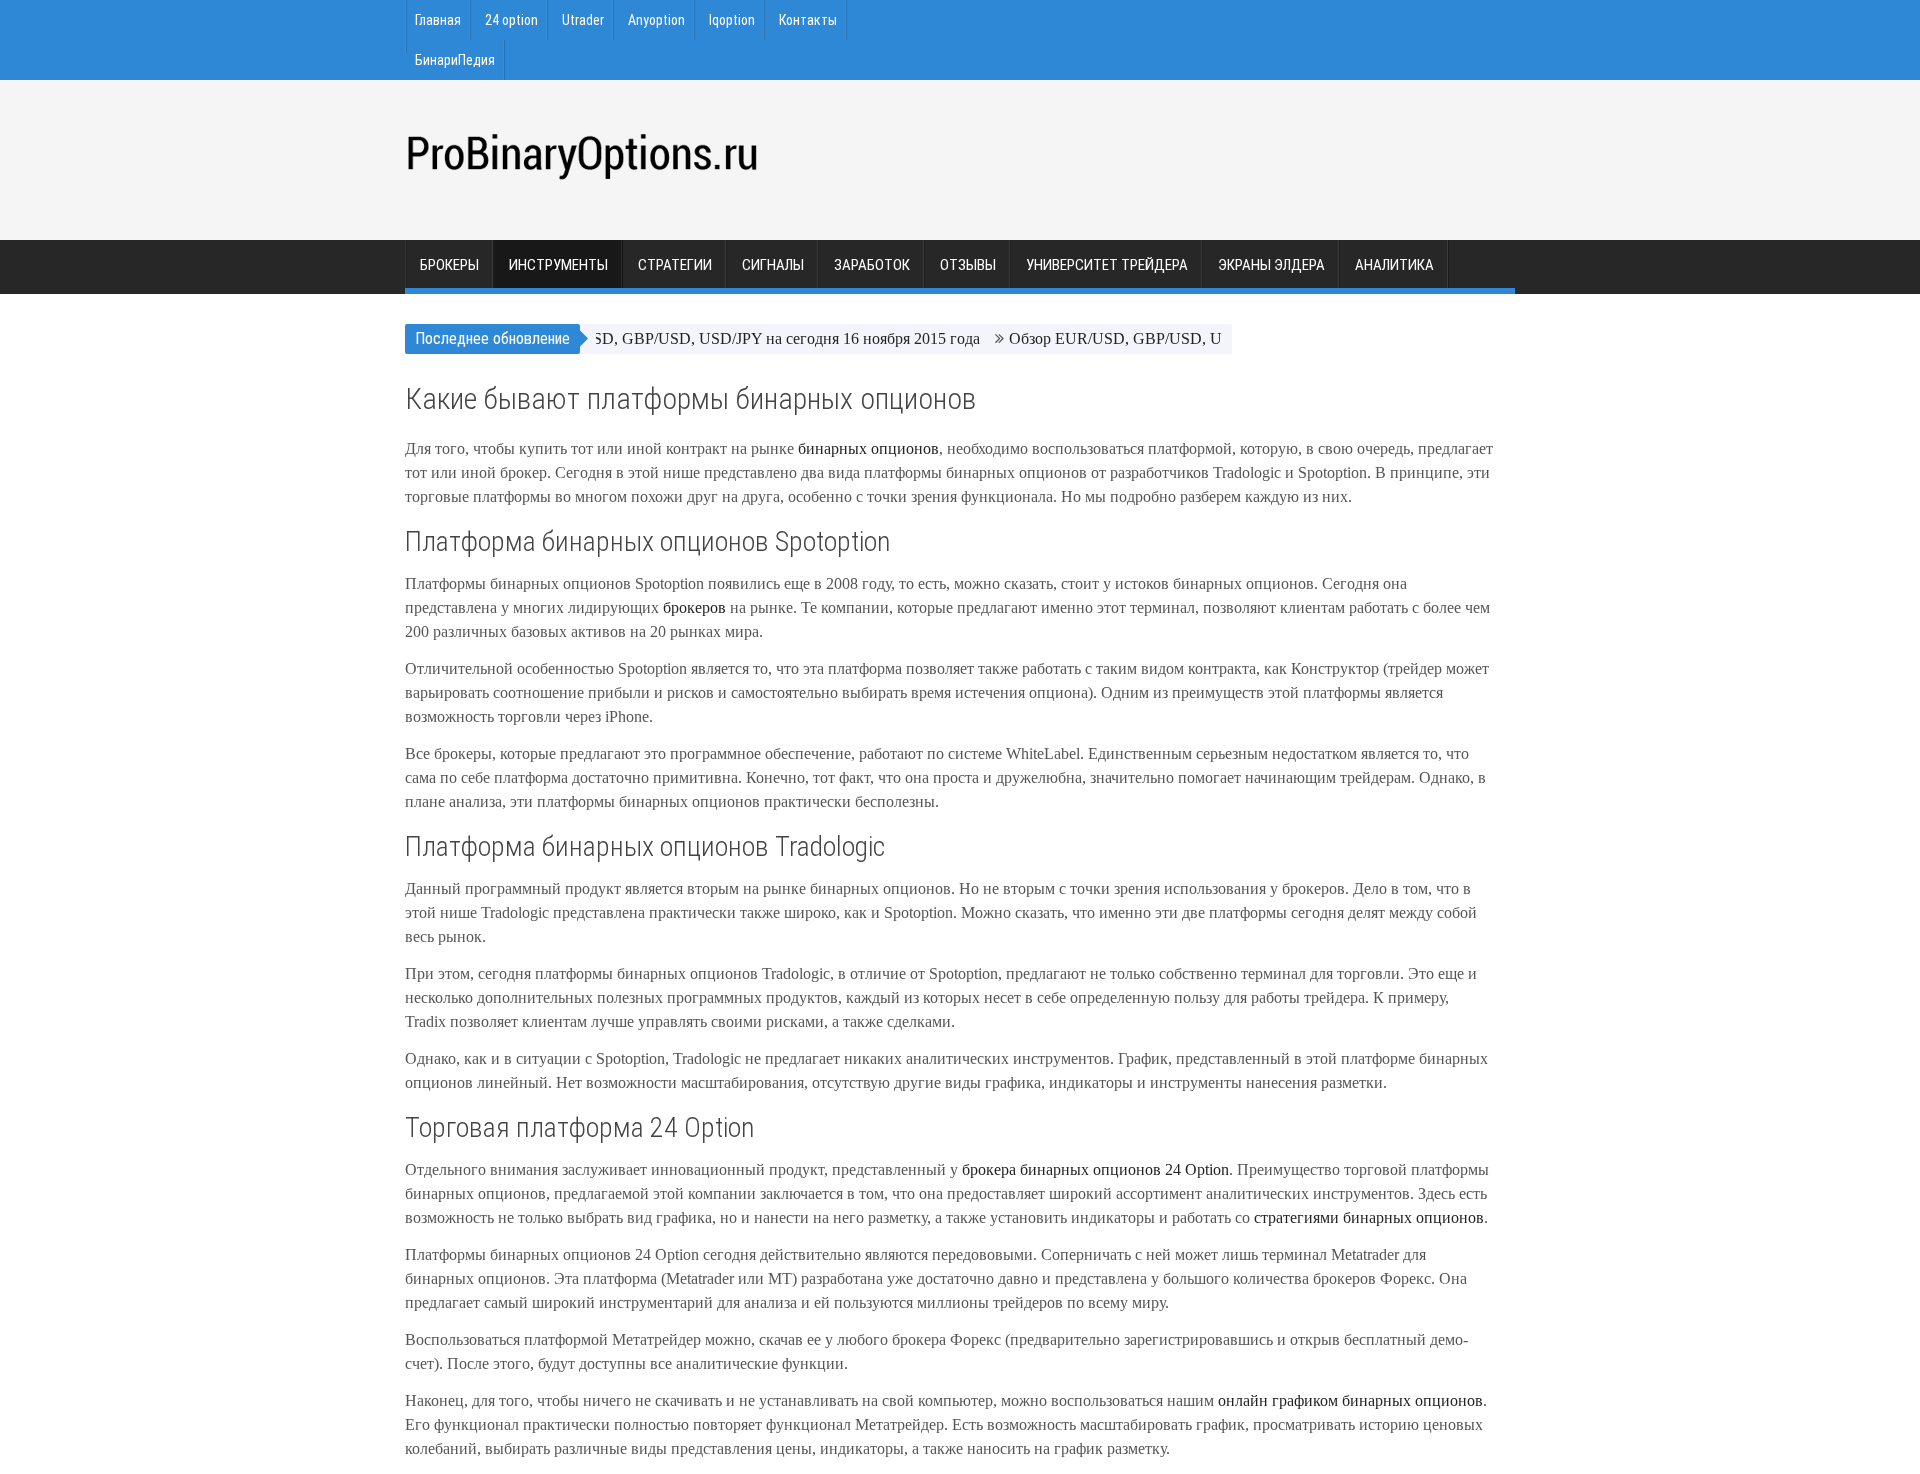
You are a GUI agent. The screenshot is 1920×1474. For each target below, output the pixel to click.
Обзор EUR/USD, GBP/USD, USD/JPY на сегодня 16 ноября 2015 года (716, 338)
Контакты (808, 20)
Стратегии (675, 265)
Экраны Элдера (1271, 265)
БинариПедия (455, 60)
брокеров (696, 607)
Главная (438, 20)
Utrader (583, 20)
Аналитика (1394, 265)
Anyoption (656, 20)
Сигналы (773, 265)
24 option (511, 20)
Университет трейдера (1107, 265)
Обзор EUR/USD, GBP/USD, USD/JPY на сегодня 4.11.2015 (1190, 338)
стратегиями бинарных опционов (1369, 1217)
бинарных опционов (868, 448)
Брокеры (449, 265)
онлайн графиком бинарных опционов (1350, 1400)
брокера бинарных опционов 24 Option (1095, 1169)
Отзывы (968, 265)
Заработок (872, 265)
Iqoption (732, 20)
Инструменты (558, 265)
